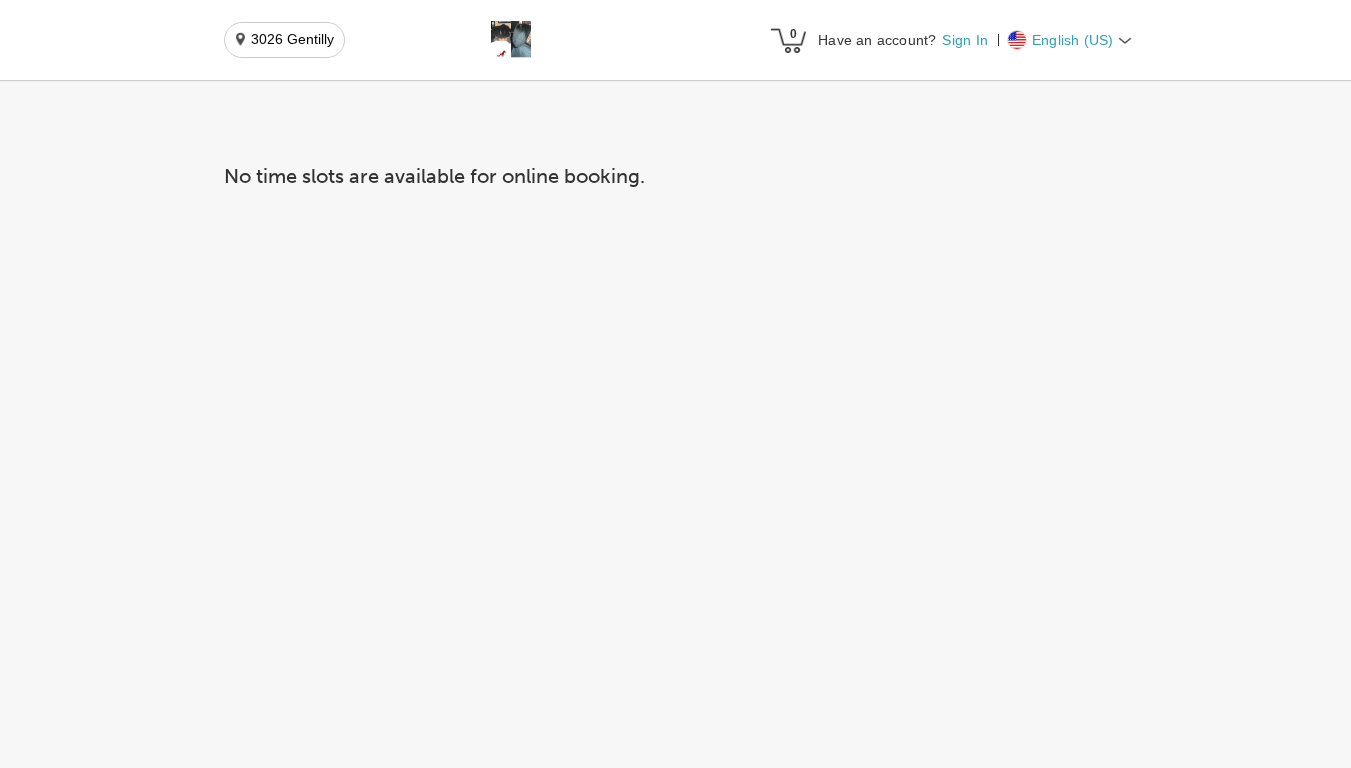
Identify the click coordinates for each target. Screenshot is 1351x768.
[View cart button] (788, 40)
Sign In (964, 40)
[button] (511, 41)
